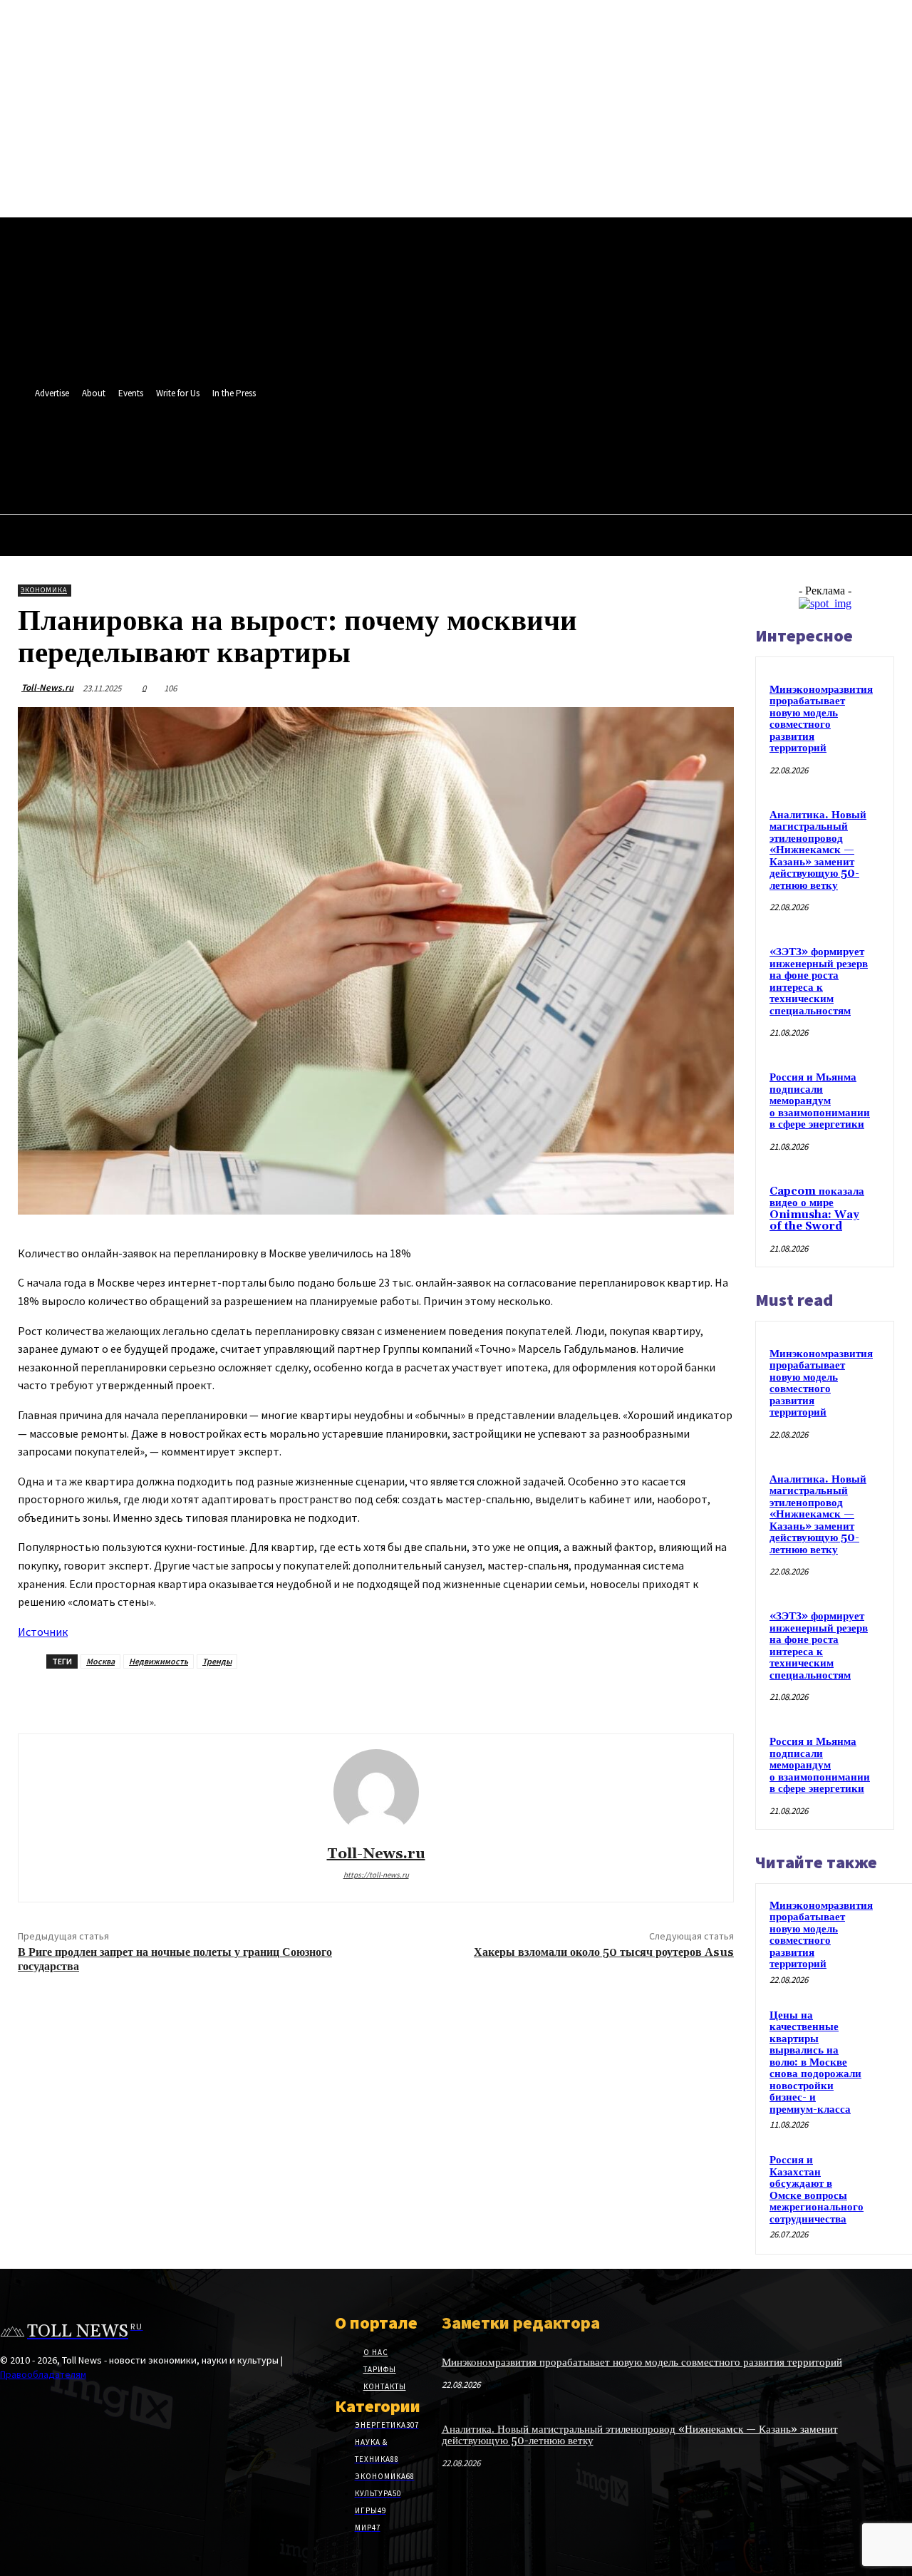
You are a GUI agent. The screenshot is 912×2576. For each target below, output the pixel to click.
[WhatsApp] (478, 444)
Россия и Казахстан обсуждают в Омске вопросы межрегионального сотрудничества (817, 2190)
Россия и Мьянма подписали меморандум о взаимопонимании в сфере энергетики (820, 1101)
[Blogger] (425, 444)
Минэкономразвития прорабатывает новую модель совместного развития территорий (821, 719)
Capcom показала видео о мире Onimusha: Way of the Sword (817, 1209)
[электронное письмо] (228, 1697)
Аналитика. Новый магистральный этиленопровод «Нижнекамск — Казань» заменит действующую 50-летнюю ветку (818, 850)
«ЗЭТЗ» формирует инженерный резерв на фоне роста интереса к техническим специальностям (819, 982)
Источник (43, 1632)
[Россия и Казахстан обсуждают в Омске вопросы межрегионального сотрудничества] (890, 2170)
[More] (380, 1697)
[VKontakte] (451, 444)
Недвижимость (159, 1661)
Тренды (217, 1661)
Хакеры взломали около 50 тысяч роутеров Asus (604, 1952)
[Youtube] (504, 444)
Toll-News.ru (47, 687)
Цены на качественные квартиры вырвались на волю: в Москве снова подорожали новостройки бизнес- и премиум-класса (815, 2062)
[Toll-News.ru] (376, 1792)
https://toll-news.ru (376, 1875)
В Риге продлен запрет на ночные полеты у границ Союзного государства (175, 1959)
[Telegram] (279, 1697)
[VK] (329, 1697)
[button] (500, 475)
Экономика (44, 590)
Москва (100, 1661)
